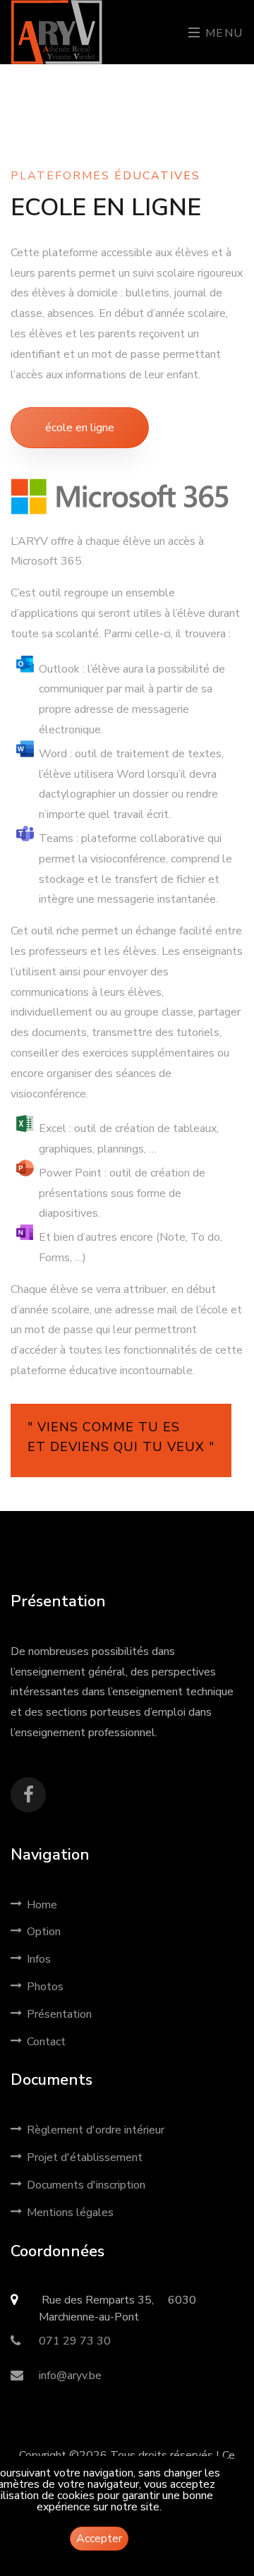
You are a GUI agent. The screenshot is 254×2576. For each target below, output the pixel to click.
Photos (45, 1987)
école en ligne (80, 428)
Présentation (59, 2014)
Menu (222, 33)
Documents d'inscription (86, 2185)
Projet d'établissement (85, 2157)
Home (42, 1905)
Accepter (99, 2539)
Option (44, 1932)
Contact (46, 2042)
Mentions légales (70, 2213)
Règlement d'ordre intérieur (96, 2130)
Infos (39, 1959)
